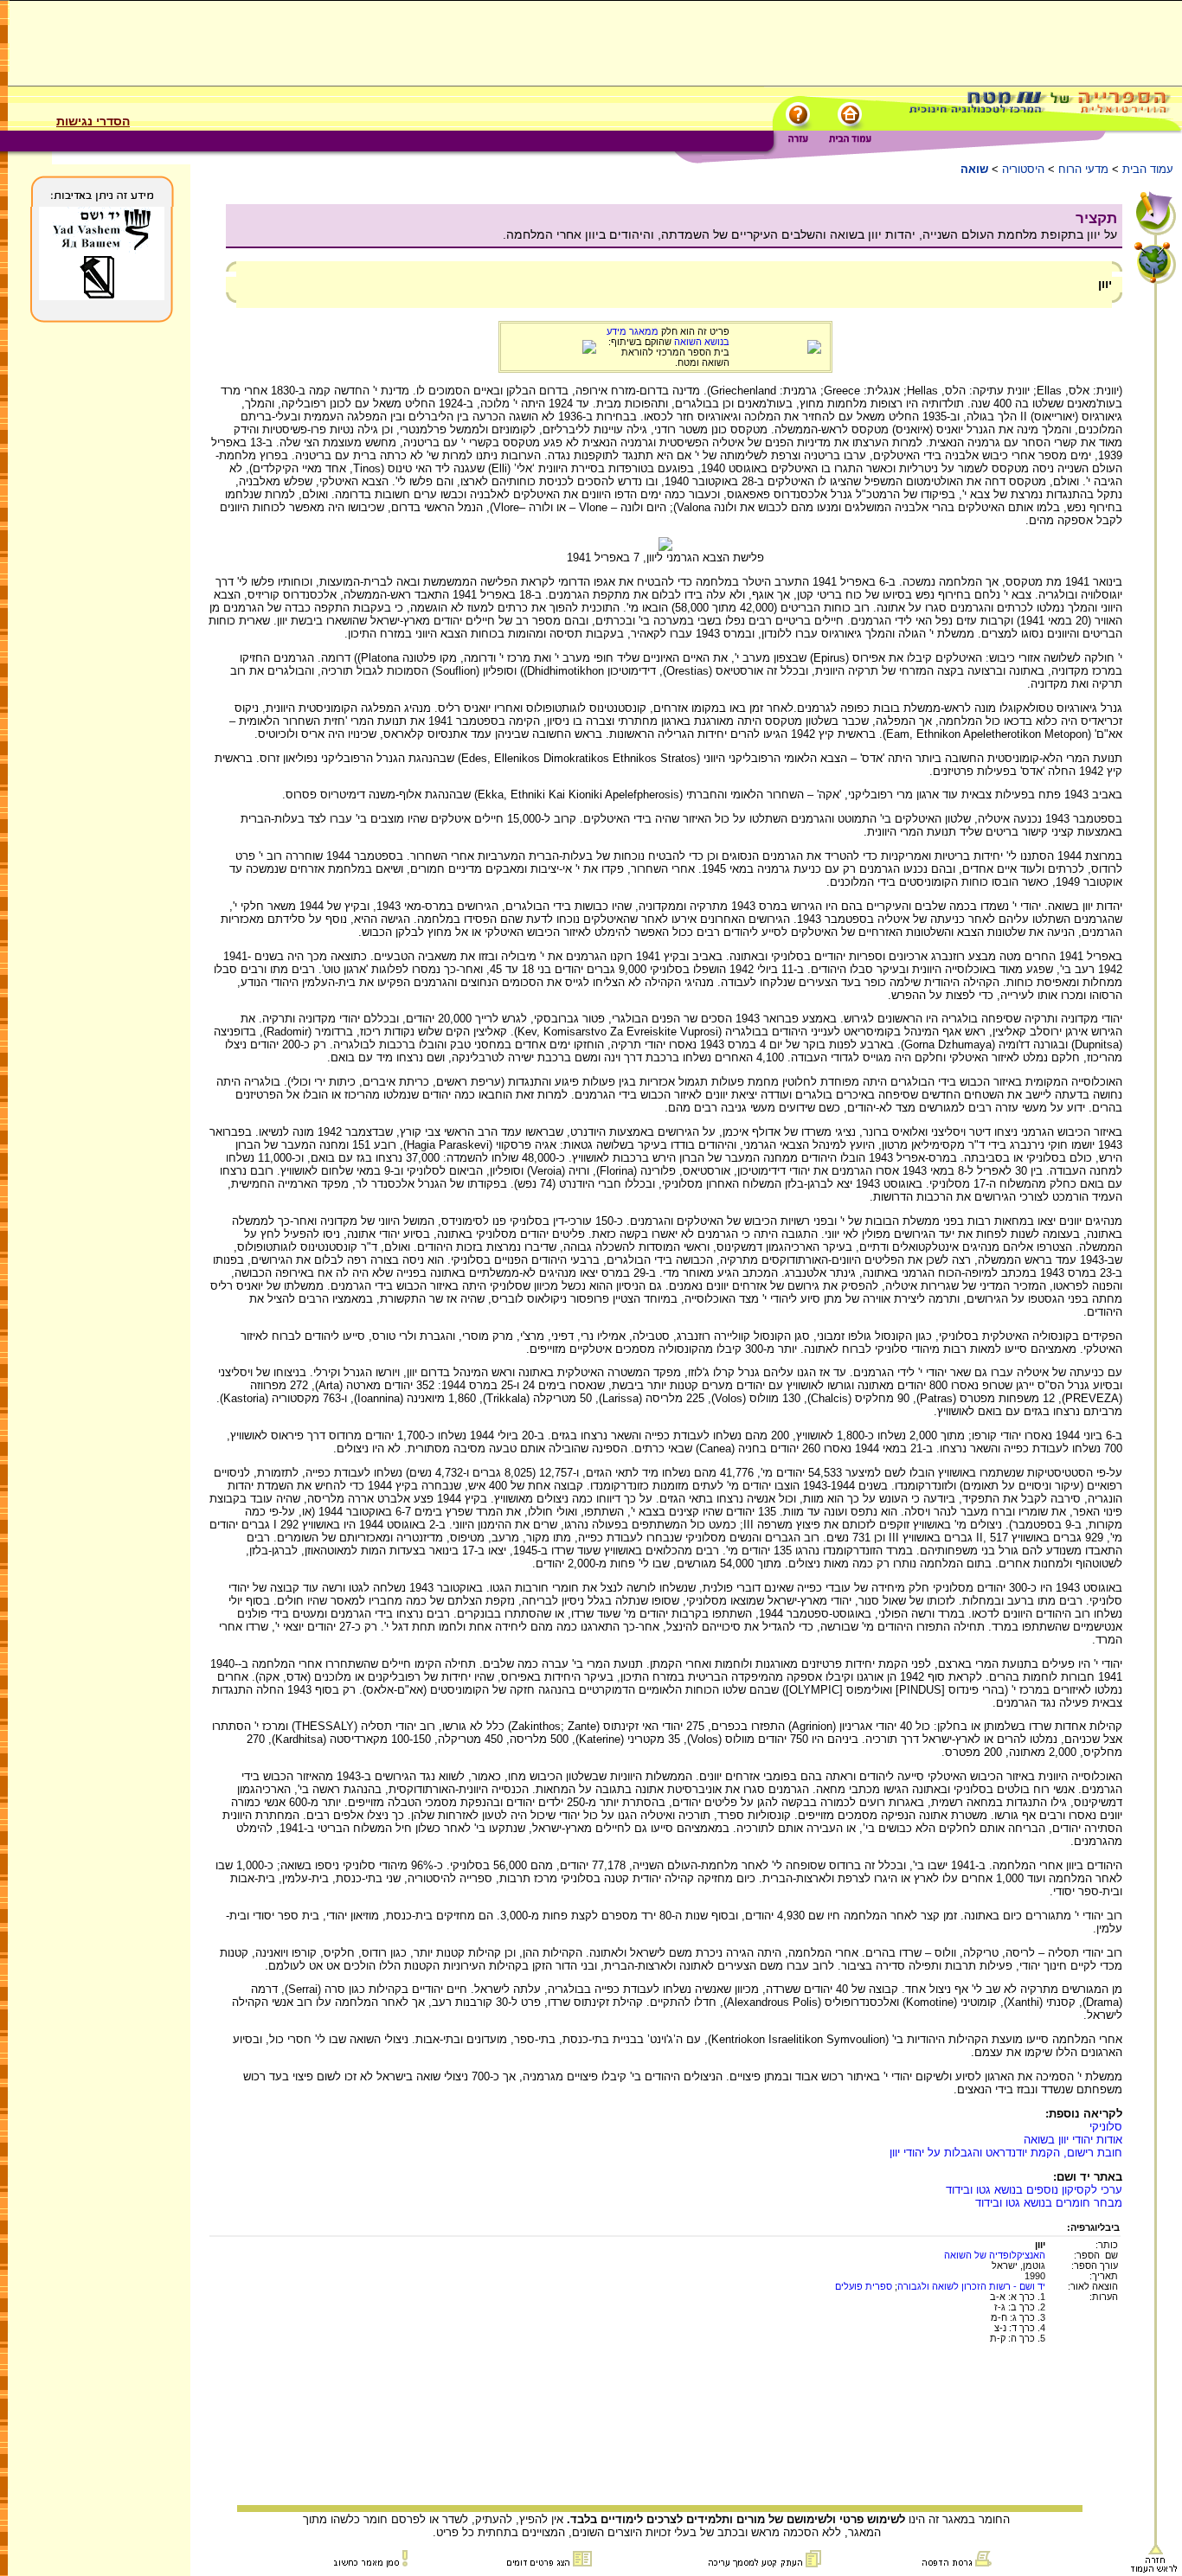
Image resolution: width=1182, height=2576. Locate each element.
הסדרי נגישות (93, 121)
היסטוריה (1023, 169)
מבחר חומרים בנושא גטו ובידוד (1049, 2203)
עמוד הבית (1148, 169)
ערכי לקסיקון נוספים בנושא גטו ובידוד (1034, 2190)
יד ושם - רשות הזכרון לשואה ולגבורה (971, 2286)
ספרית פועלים (864, 2286)
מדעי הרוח (1083, 169)
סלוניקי (1106, 2127)
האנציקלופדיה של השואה (995, 2255)
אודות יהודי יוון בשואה (1073, 2140)
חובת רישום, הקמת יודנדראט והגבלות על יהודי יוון (1006, 2153)
